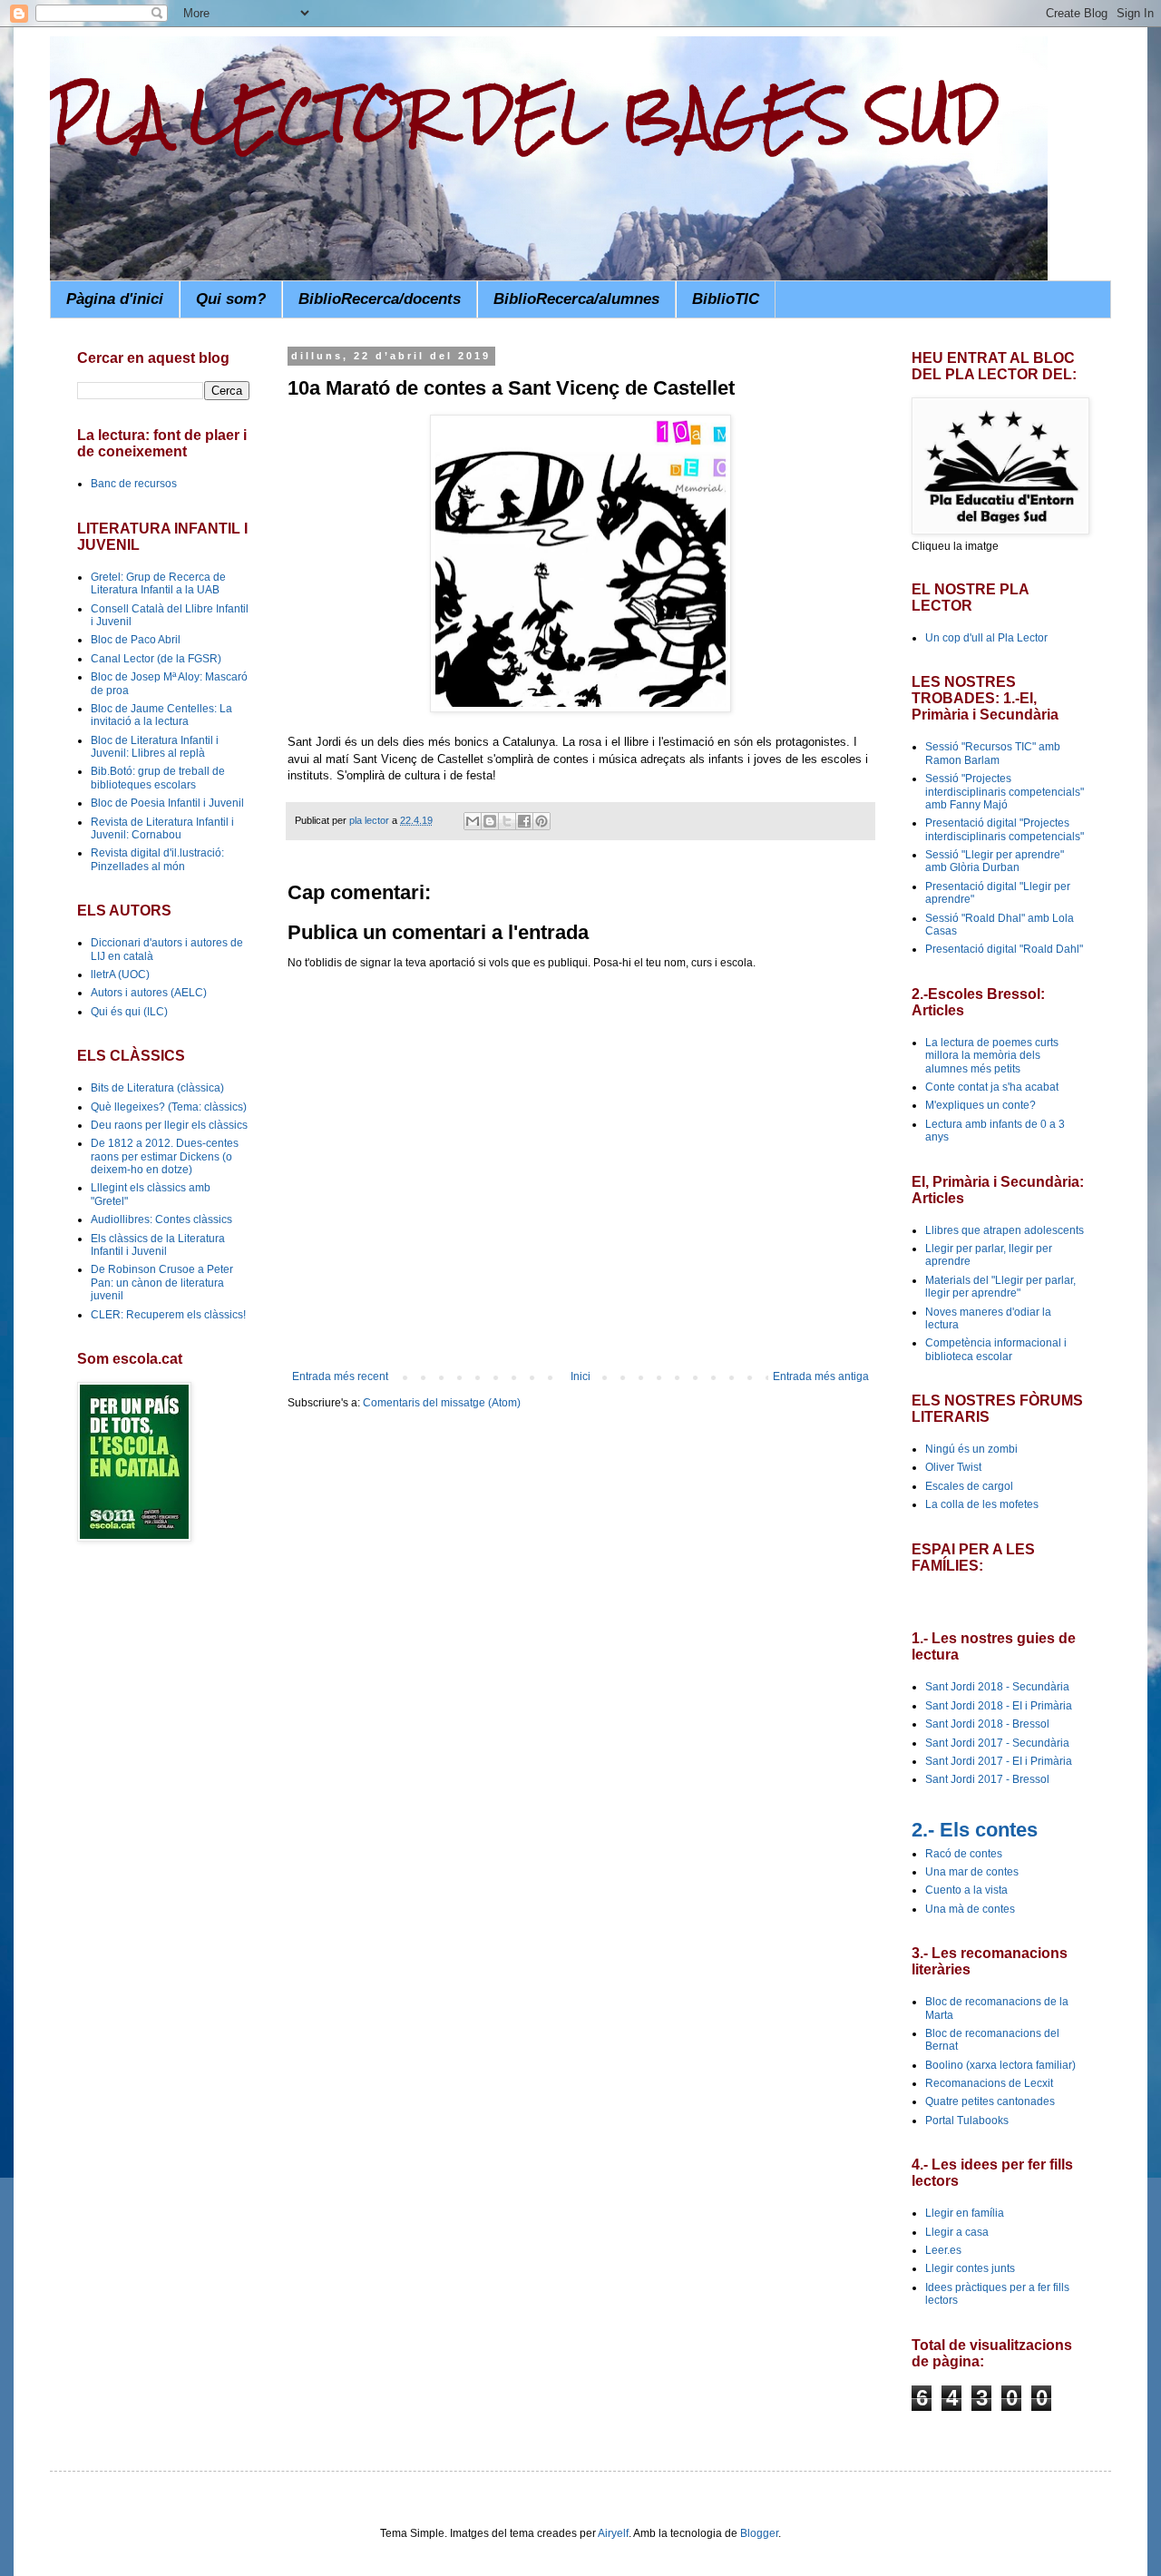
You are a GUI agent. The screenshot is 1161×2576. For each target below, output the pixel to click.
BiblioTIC (726, 299)
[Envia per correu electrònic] (473, 821)
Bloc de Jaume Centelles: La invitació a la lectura (161, 715)
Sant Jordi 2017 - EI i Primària (999, 1761)
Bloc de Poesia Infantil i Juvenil (167, 803)
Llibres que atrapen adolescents (1005, 1230)
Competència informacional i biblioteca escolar (996, 1349)
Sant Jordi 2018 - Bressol (987, 1724)
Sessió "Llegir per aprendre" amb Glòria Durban (995, 861)
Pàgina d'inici (115, 299)
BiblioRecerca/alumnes (576, 299)
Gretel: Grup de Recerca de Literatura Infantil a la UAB (158, 583)
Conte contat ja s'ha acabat (992, 1087)
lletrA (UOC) (120, 975)
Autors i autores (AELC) (149, 993)
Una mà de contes (970, 1909)
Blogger (759, 2533)
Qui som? (231, 299)
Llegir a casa (957, 2232)
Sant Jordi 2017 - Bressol (987, 1779)
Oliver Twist (953, 1467)
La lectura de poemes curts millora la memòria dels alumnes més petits (992, 1056)
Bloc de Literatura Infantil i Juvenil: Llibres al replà (155, 747)
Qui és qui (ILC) (129, 1012)
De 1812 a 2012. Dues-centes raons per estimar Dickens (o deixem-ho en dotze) (165, 1156)
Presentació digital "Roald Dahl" (1004, 949)
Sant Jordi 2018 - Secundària (997, 1687)
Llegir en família (965, 2213)
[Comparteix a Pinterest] (541, 821)
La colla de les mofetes (982, 1504)
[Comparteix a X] (507, 821)
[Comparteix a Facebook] (524, 821)
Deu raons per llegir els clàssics (169, 1125)
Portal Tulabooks (967, 2121)
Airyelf (613, 2533)
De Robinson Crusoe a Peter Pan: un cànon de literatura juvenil (162, 1283)
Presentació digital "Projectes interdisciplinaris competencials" (1005, 829)
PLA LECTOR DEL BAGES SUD (524, 115)
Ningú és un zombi (971, 1449)
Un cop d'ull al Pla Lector (986, 638)
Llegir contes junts (970, 2268)
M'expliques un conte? (981, 1105)
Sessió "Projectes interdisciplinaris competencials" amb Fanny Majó (1005, 792)
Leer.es (943, 2250)
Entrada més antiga (821, 1376)
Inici (580, 1376)
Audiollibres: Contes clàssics (161, 1219)
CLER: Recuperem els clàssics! (168, 1315)
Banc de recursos (134, 484)
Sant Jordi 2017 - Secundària (997, 1743)
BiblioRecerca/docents (380, 299)
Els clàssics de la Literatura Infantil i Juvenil (158, 1245)
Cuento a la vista (966, 1890)
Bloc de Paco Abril (136, 640)
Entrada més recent (340, 1376)
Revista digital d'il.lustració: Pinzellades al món (157, 859)
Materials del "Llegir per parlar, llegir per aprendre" (1000, 1287)
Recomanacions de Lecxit (989, 2083)
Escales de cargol (969, 1486)
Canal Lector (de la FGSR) (156, 659)
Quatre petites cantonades (990, 2101)
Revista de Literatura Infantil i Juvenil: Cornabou (162, 828)
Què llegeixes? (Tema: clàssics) (169, 1107)
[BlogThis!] (490, 821)
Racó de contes (964, 1854)
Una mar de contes (972, 1872)
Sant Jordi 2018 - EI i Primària (999, 1706)
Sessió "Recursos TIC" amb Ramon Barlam (993, 753)
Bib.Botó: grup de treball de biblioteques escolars (158, 778)
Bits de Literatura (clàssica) (157, 1088)
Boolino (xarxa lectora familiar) (1000, 2065)
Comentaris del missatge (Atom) (442, 1403)
